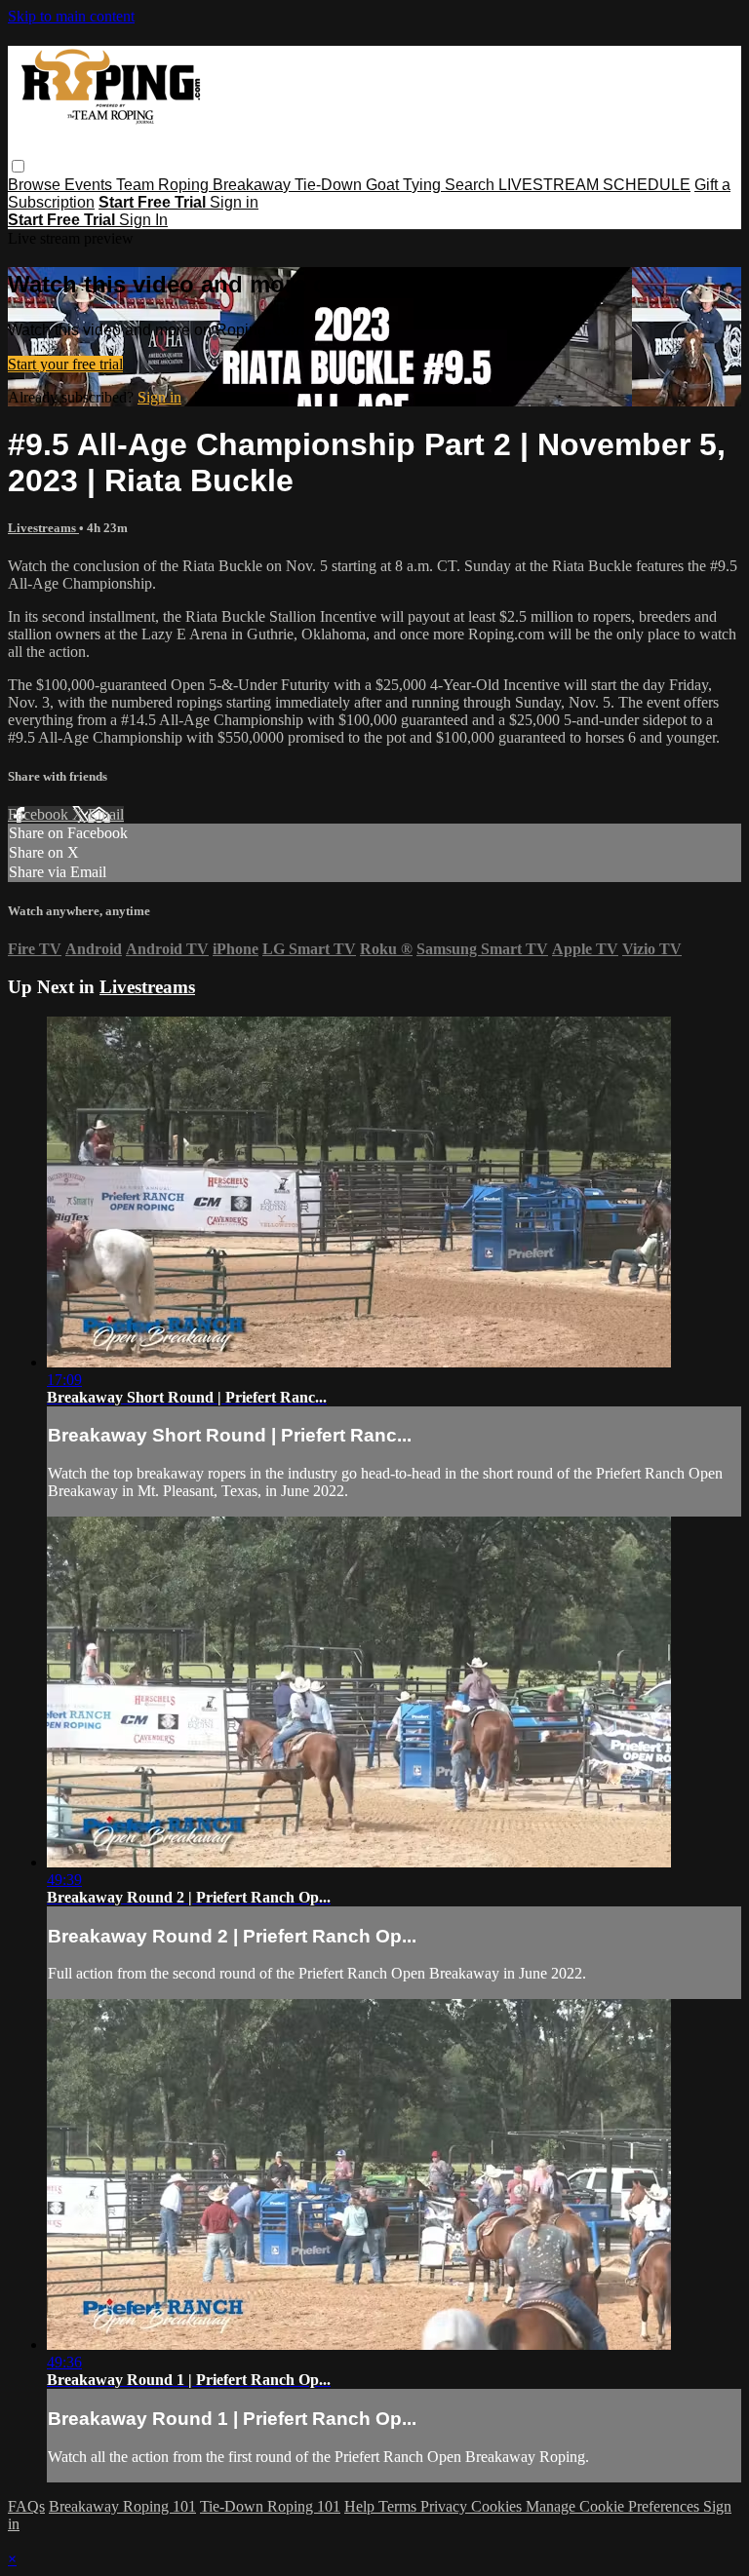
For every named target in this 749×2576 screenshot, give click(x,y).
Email (106, 814)
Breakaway (254, 185)
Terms (399, 2506)
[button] (18, 166)
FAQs (26, 2506)
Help (361, 2506)
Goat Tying (405, 185)
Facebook (40, 814)
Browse (36, 185)
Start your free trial (65, 364)
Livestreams (43, 528)
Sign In (143, 220)
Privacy (446, 2506)
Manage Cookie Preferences (614, 2506)
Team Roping (164, 185)
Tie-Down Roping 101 (270, 2506)
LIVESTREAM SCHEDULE (594, 185)
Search (472, 185)
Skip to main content (71, 16)
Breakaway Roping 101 (122, 2506)
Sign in (234, 202)
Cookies (498, 2506)
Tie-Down (330, 185)
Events (90, 185)
